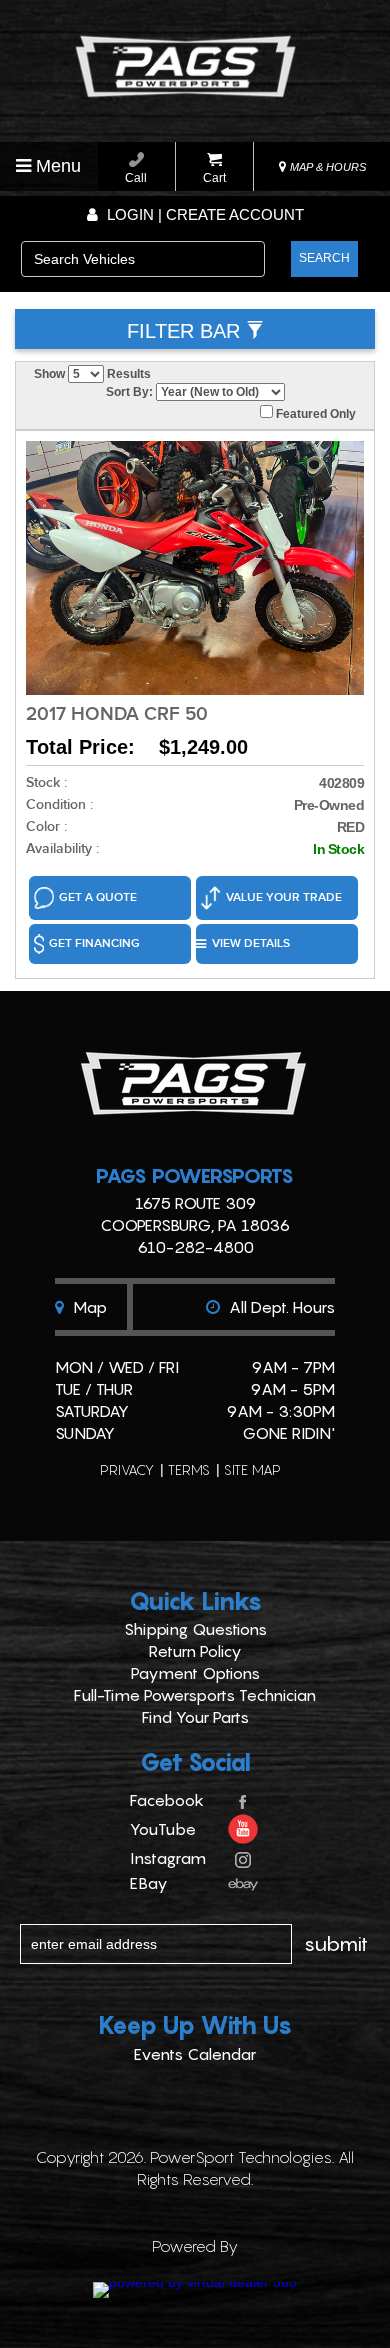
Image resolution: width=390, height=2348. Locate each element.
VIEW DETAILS (251, 943)
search (324, 258)
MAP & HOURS (326, 167)
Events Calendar (195, 2054)
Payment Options (195, 1673)
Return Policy (195, 1651)
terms (189, 1469)
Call (136, 178)
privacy (127, 1469)
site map (252, 1469)
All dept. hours (280, 1307)
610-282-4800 (195, 1247)
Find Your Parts (195, 1717)
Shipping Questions (195, 1629)
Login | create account (203, 214)
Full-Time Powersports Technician (195, 1695)
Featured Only (314, 414)
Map (88, 1307)
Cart (214, 178)
